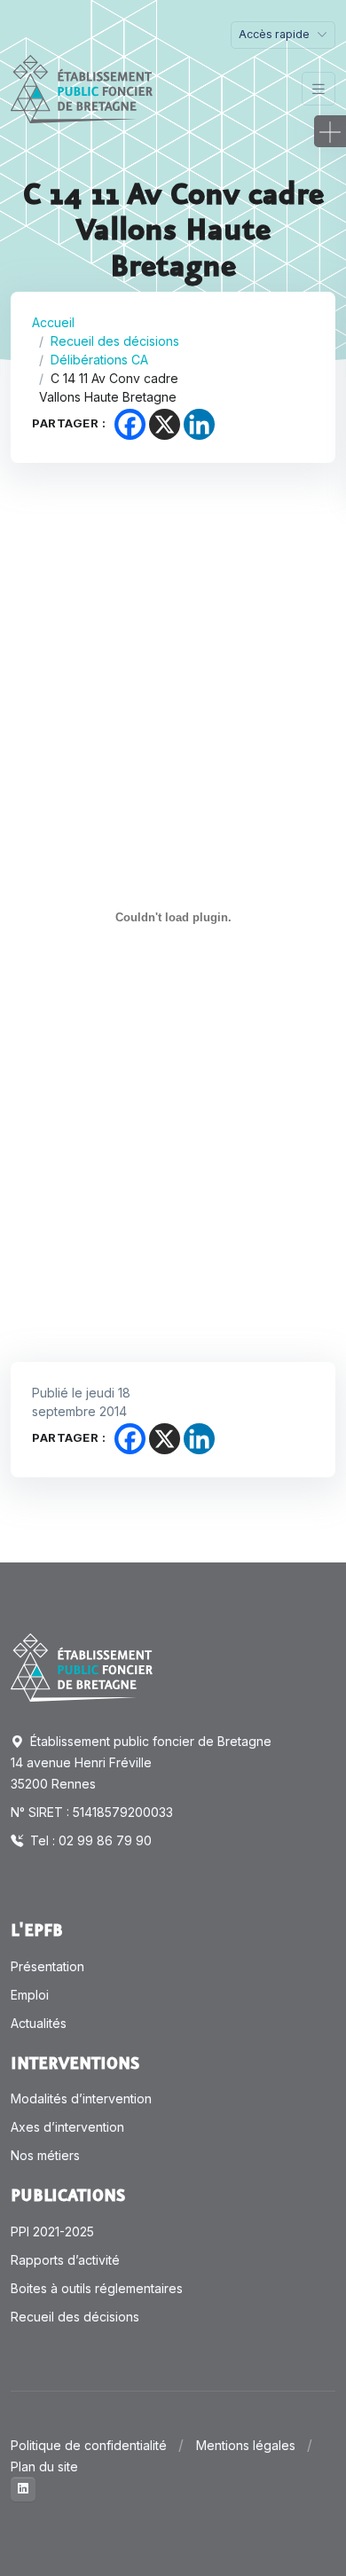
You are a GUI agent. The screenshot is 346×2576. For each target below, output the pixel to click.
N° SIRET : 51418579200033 (92, 1812)
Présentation (47, 1966)
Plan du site (44, 2466)
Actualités (39, 2023)
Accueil (53, 322)
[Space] (82, 1666)
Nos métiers (45, 2155)
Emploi (30, 1995)
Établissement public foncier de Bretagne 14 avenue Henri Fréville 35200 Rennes (141, 1762)
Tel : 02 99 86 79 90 (89, 1840)
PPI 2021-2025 (52, 2231)
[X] (165, 424)
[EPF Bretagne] (82, 89)
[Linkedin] (199, 424)
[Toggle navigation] (318, 89)
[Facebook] (130, 424)
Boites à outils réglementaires (97, 2288)
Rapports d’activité (65, 2260)
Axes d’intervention (67, 2127)
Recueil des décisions (115, 341)
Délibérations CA (99, 360)
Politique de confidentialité (89, 2445)
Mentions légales (246, 2445)
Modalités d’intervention (81, 2098)
